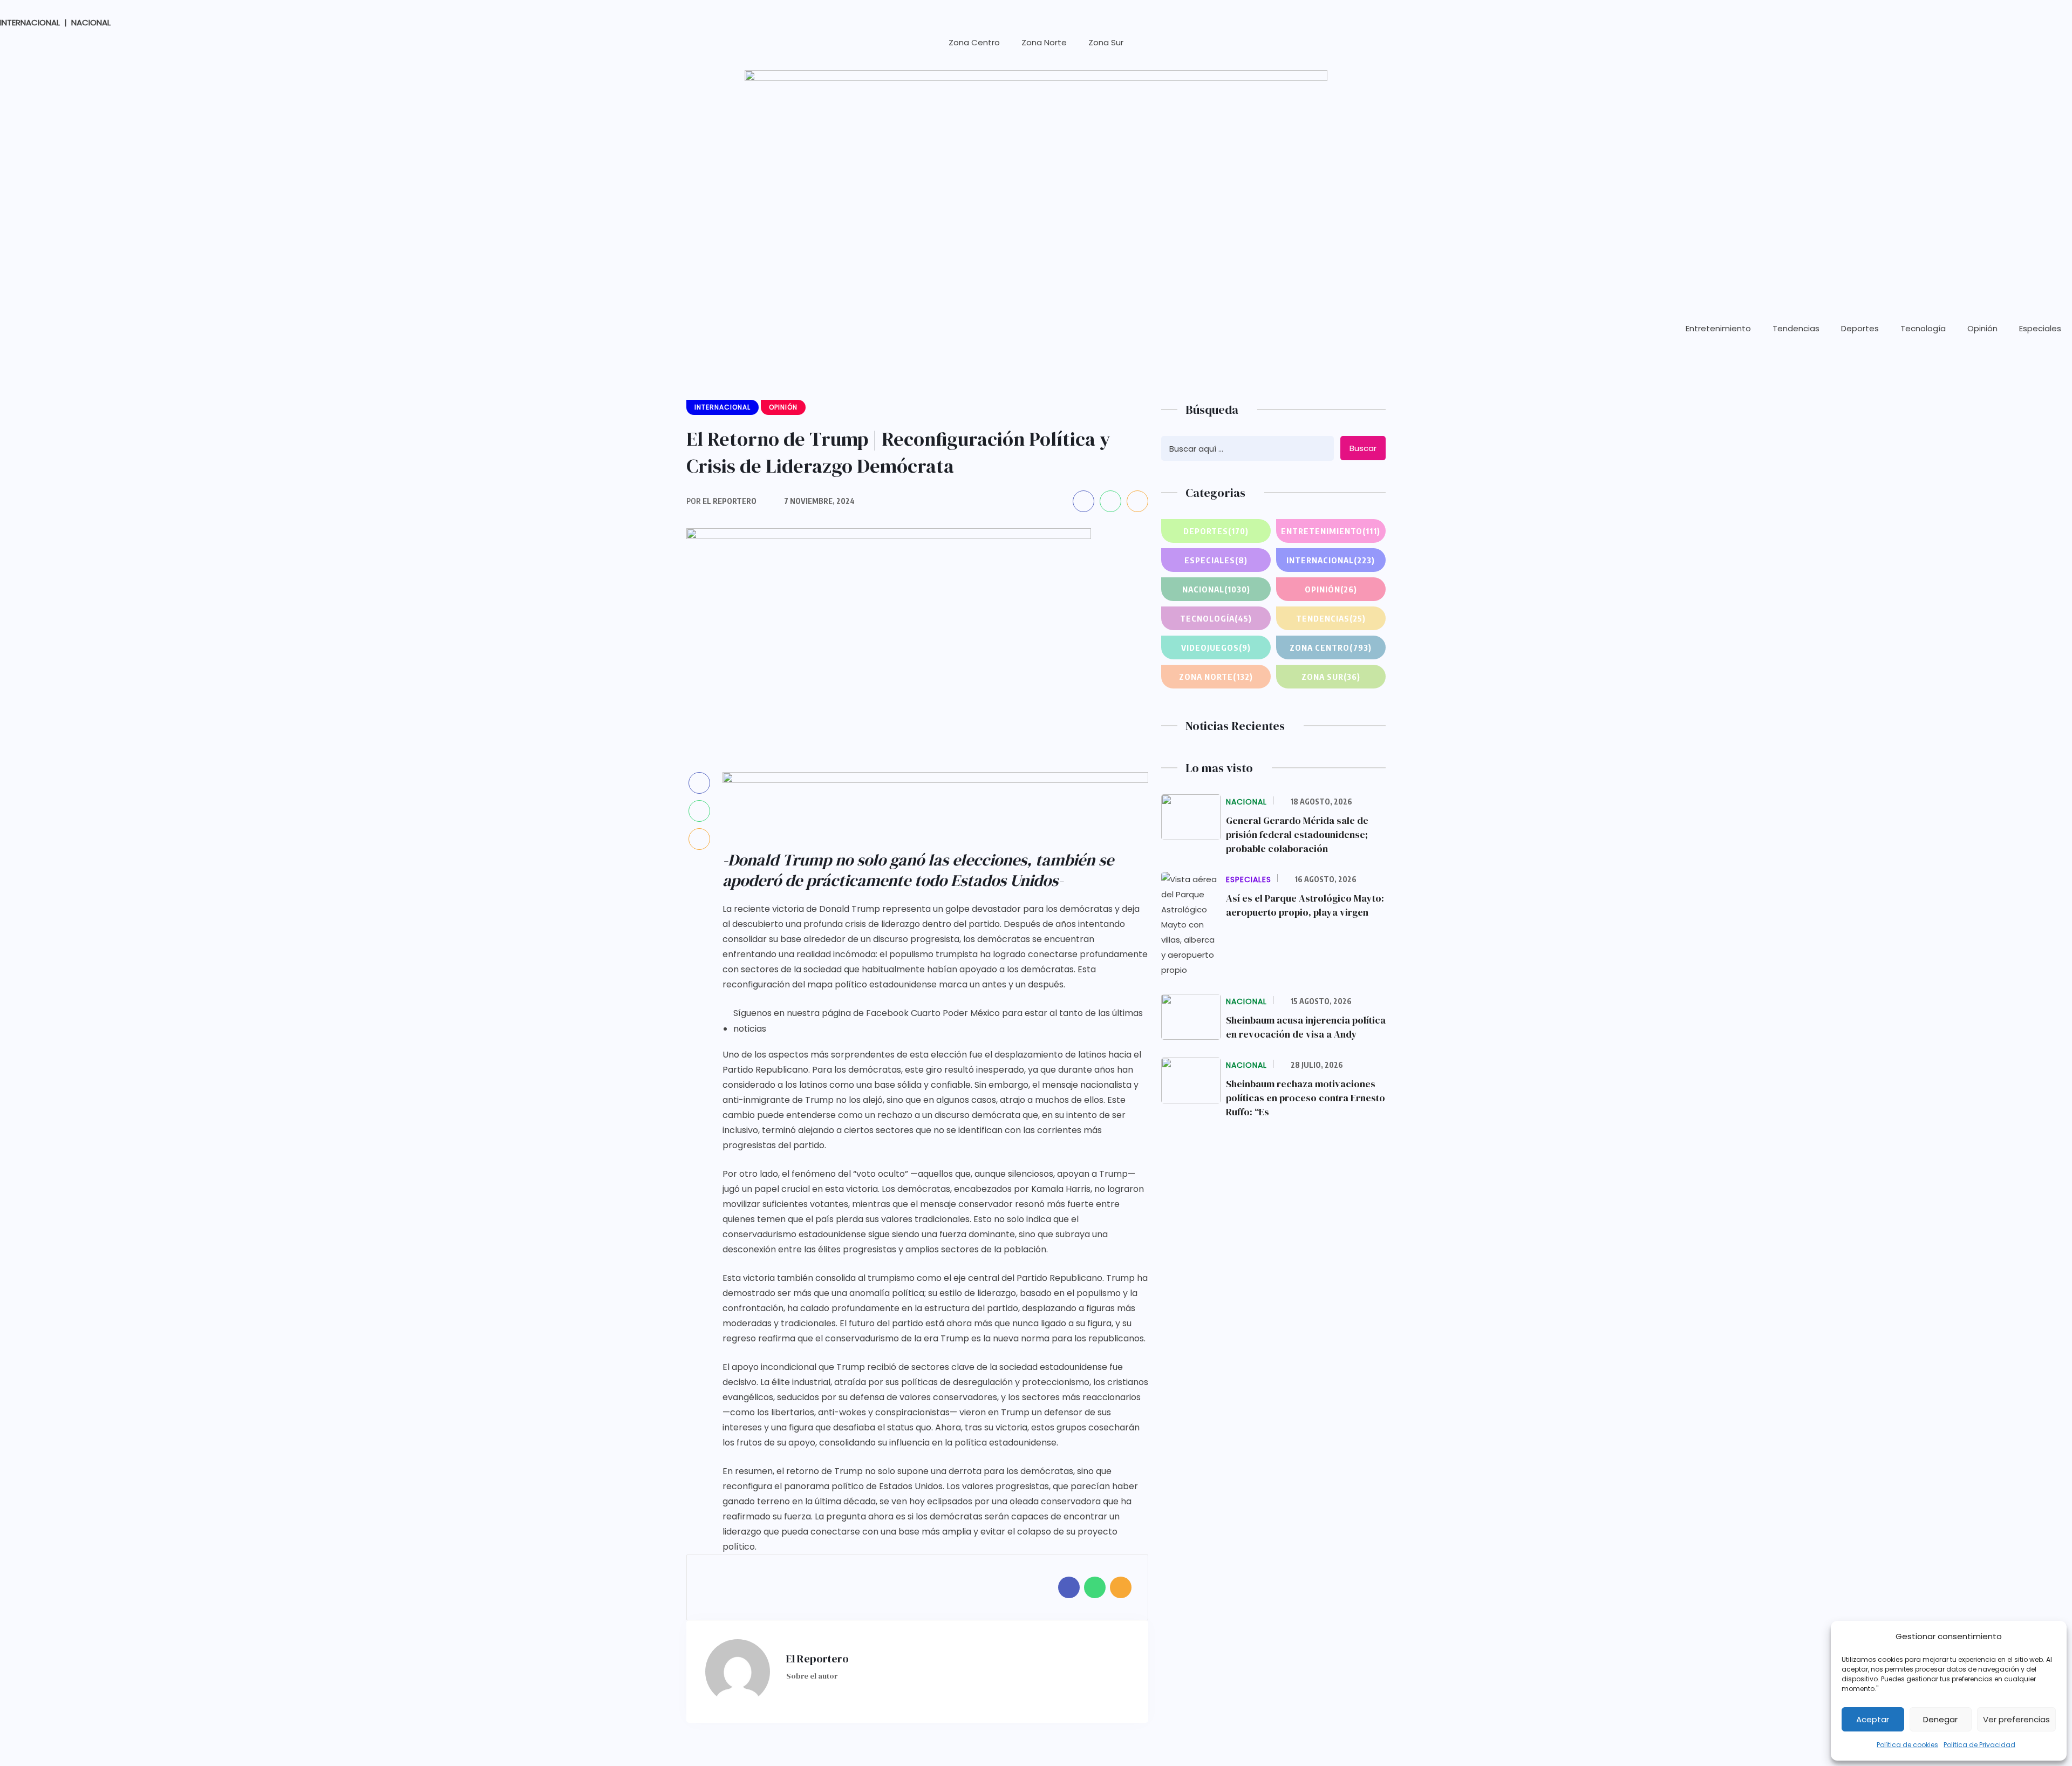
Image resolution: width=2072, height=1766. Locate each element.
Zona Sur (1106, 42)
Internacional (1331, 560)
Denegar (1940, 1719)
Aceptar (1873, 1719)
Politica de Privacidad (1979, 1745)
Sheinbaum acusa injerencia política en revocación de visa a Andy (1306, 1027)
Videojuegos (1216, 647)
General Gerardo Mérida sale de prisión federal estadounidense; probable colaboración (1297, 834)
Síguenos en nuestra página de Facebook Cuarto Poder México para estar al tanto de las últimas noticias (938, 1021)
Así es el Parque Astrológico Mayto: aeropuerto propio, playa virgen (1305, 905)
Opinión (1982, 328)
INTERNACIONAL (30, 22)
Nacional (1216, 589)
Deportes (1860, 328)
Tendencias (1796, 328)
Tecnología (1923, 328)
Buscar (1363, 448)
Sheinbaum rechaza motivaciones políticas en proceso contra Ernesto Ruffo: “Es (1306, 1098)
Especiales (2040, 328)
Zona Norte (1044, 42)
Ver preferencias (2016, 1719)
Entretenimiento (1718, 328)
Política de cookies (1907, 1745)
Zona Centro (974, 42)
